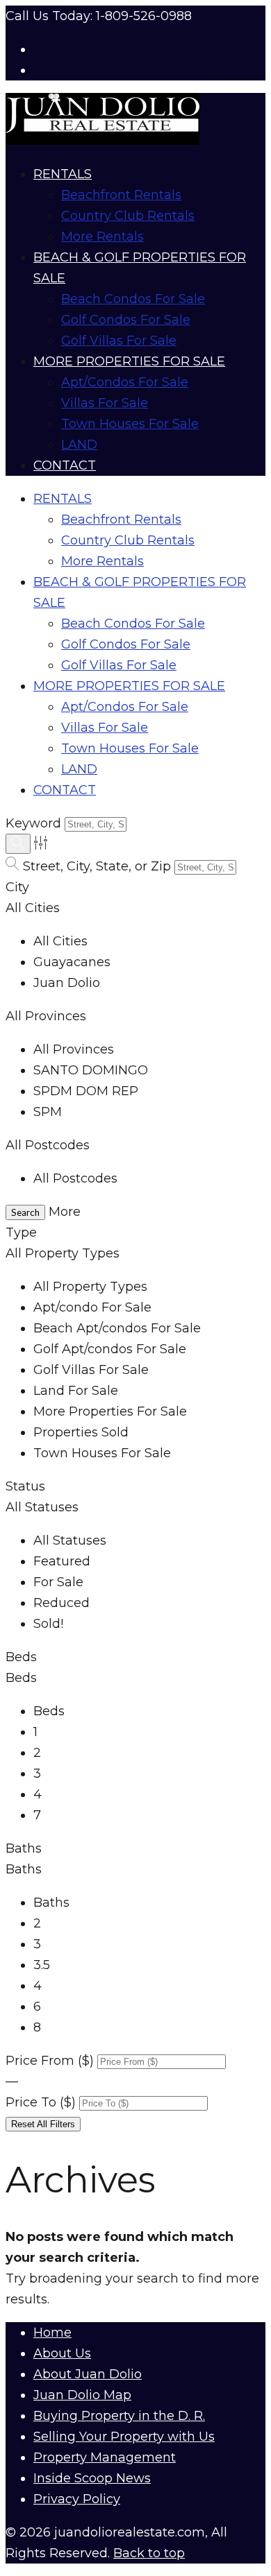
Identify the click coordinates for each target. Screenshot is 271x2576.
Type (21, 1233)
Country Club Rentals (128, 216)
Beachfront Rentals (121, 195)
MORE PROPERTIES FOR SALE (129, 361)
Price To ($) (41, 2102)
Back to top (149, 2553)
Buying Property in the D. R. (119, 2416)
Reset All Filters (43, 2124)
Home (52, 2333)
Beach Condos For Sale (133, 299)
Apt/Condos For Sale (125, 382)
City (17, 887)
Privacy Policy (77, 2499)
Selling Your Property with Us (124, 2437)
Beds (21, 1657)
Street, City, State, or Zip (97, 866)
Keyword (33, 823)
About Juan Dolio (88, 2374)
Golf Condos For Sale (126, 320)
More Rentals (102, 237)
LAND (79, 445)
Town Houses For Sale (130, 424)
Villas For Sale (105, 403)
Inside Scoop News (92, 2478)
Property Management (105, 2457)
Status (25, 1486)
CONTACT (65, 465)
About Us (62, 2353)
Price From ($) (50, 2061)
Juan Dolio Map (82, 2395)
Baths (24, 1848)
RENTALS (63, 174)
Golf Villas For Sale (119, 341)
